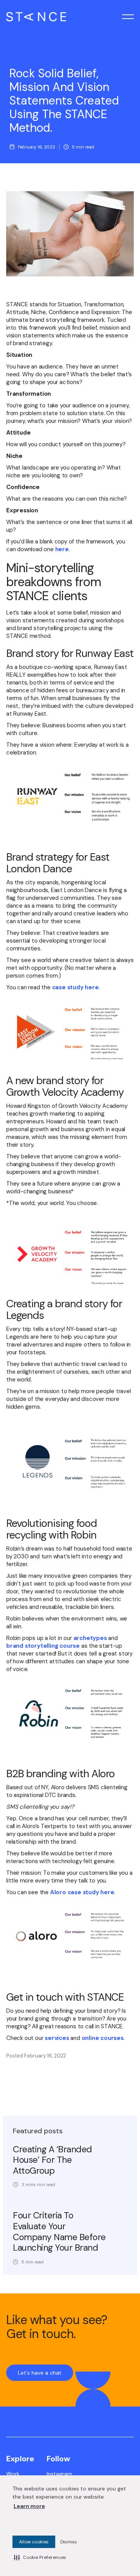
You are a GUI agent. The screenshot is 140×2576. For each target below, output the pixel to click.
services (58, 2038)
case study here (75, 987)
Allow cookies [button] (34, 2542)
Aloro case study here (82, 1892)
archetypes (90, 1638)
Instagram (59, 2474)
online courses (103, 2038)
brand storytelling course (43, 1646)
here (62, 549)
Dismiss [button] (69, 2542)
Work (13, 2474)
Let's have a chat (40, 2373)
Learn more (29, 2506)
